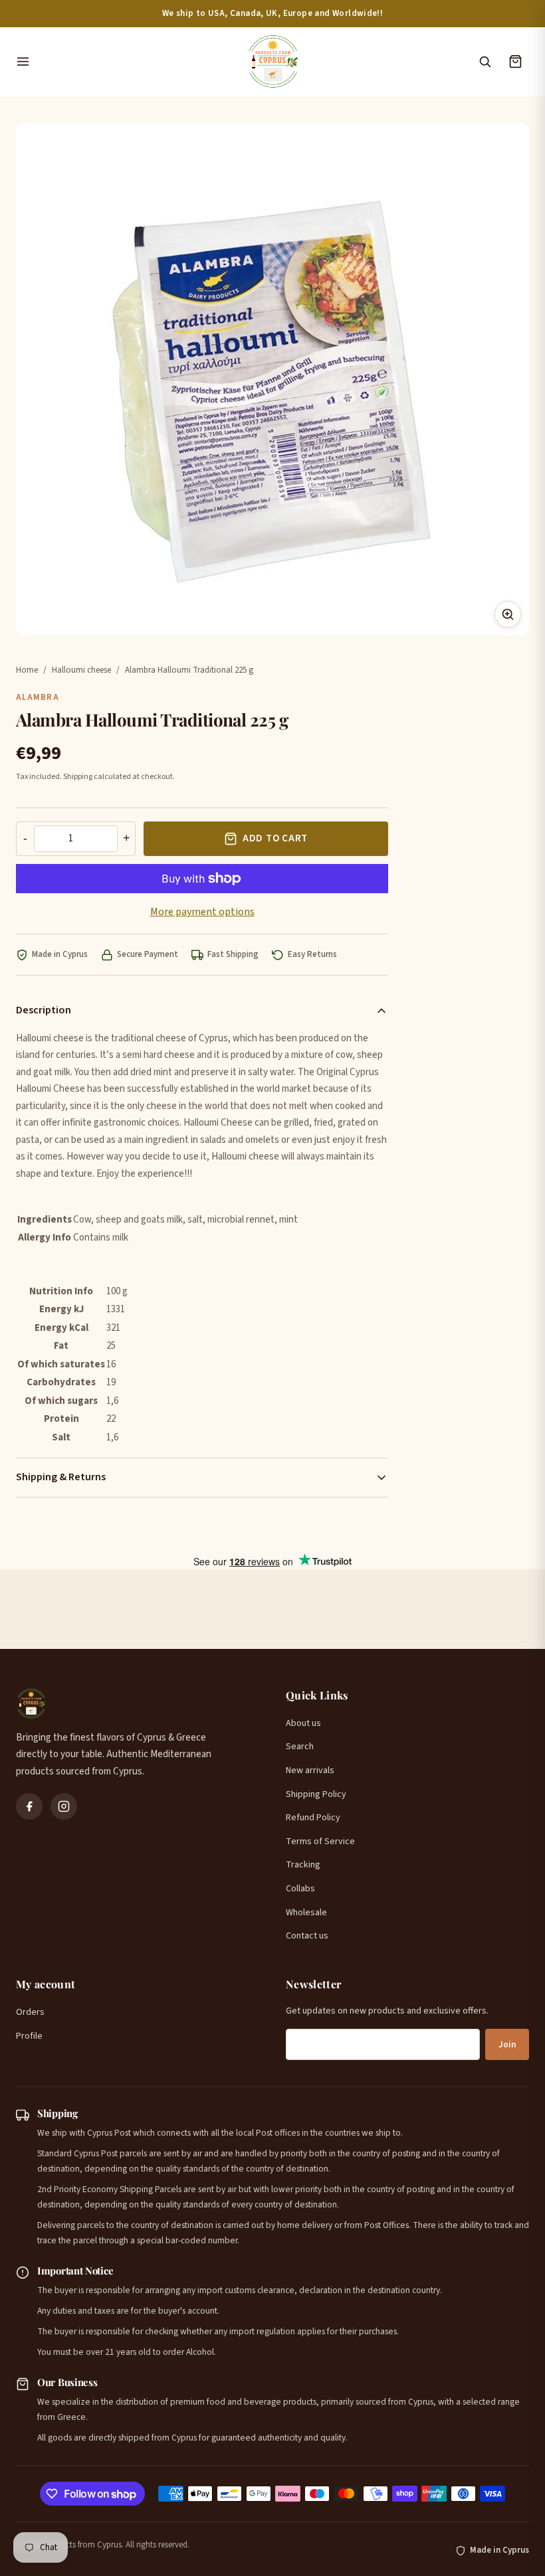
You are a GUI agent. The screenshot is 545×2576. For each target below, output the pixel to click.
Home (27, 670)
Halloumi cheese (81, 670)
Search (300, 1747)
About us (303, 1723)
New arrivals (310, 1770)
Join (507, 2045)
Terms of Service (320, 1842)
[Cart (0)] (515, 62)
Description (44, 1010)
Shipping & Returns (61, 1477)
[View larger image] (508, 614)
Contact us (307, 1936)
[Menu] (124, 62)
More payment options (202, 912)
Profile (29, 2036)
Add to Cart (275, 838)
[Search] (485, 62)
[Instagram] (64, 1806)
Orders (30, 2012)
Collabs (300, 1889)
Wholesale (306, 1913)
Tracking (303, 1865)
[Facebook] (29, 1806)
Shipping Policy (316, 1794)
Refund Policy (313, 1818)
